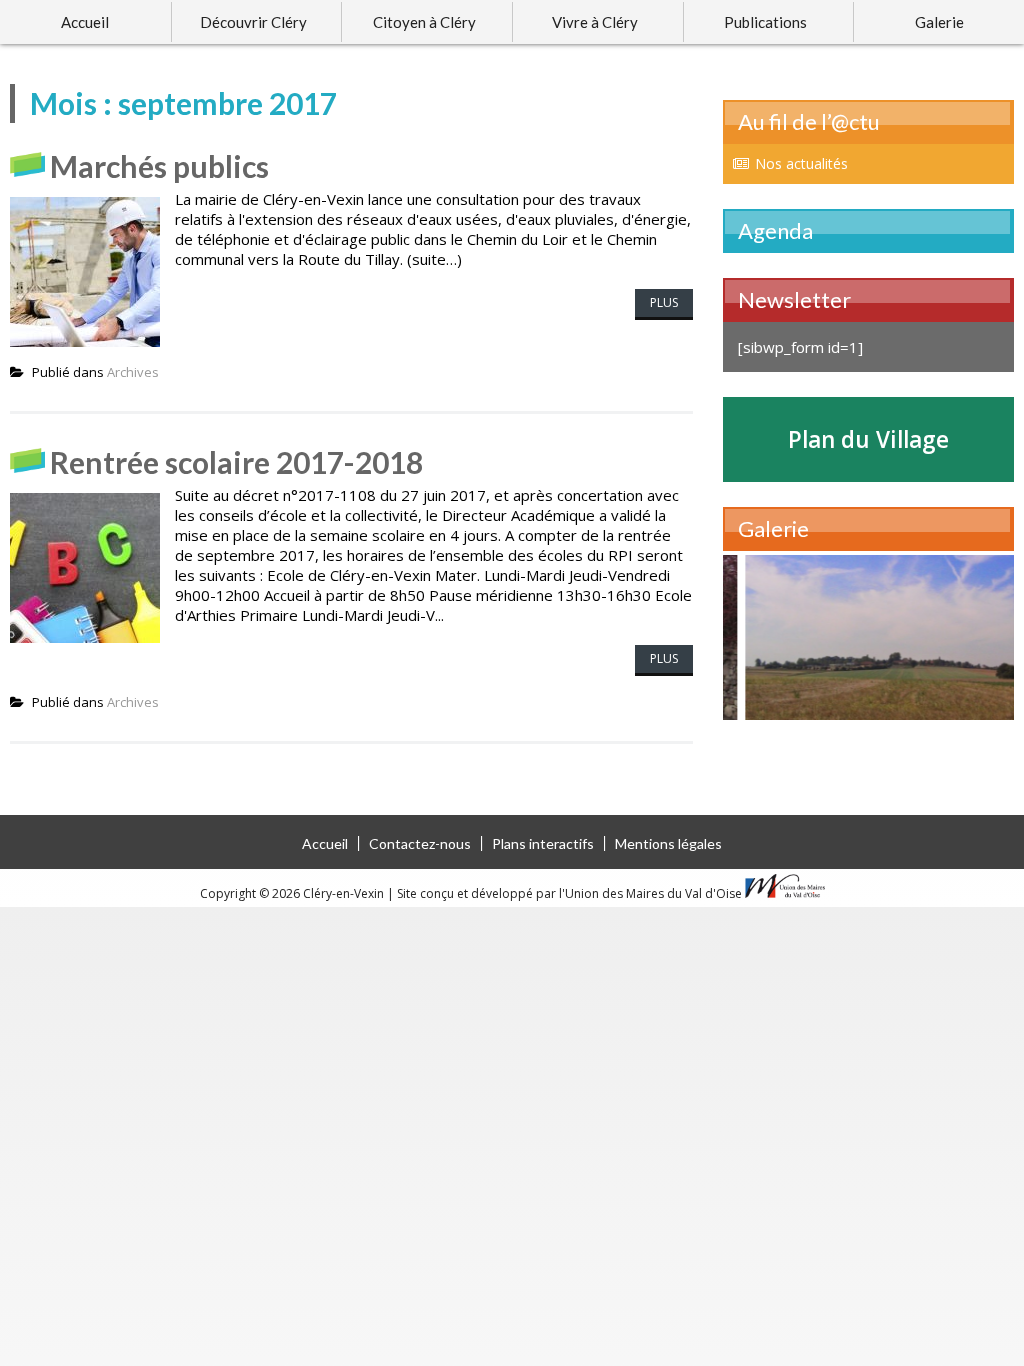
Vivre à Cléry (595, 22)
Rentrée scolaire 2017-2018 (236, 462)
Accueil (85, 22)
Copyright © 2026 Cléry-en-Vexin (293, 893)
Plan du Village (868, 439)
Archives (133, 372)
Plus (664, 302)
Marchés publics (159, 166)
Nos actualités (801, 163)
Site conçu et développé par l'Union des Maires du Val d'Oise (569, 893)
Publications (765, 22)
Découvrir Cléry (253, 22)
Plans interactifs (543, 843)
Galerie (939, 22)
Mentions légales (668, 843)
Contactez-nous (420, 843)
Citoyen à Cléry (424, 22)
